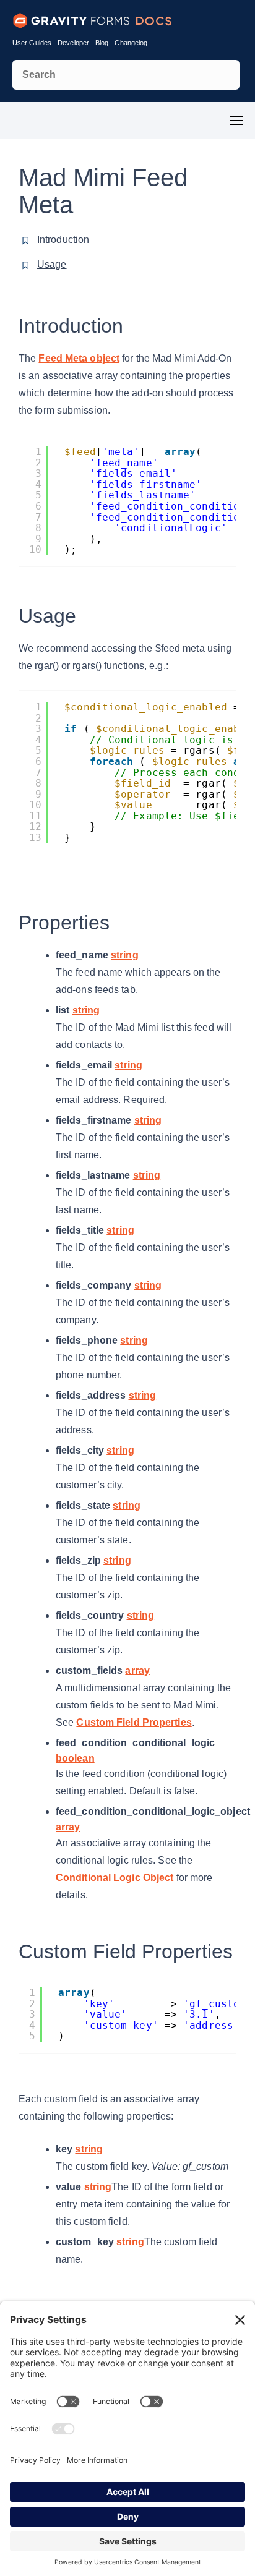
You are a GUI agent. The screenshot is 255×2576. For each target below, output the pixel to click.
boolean (75, 1758)
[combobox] (126, 75)
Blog (102, 43)
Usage (52, 264)
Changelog (131, 43)
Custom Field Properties (134, 1722)
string (125, 955)
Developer (73, 43)
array (137, 1670)
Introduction (63, 240)
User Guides (32, 43)
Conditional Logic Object (115, 1878)
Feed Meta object (79, 358)
